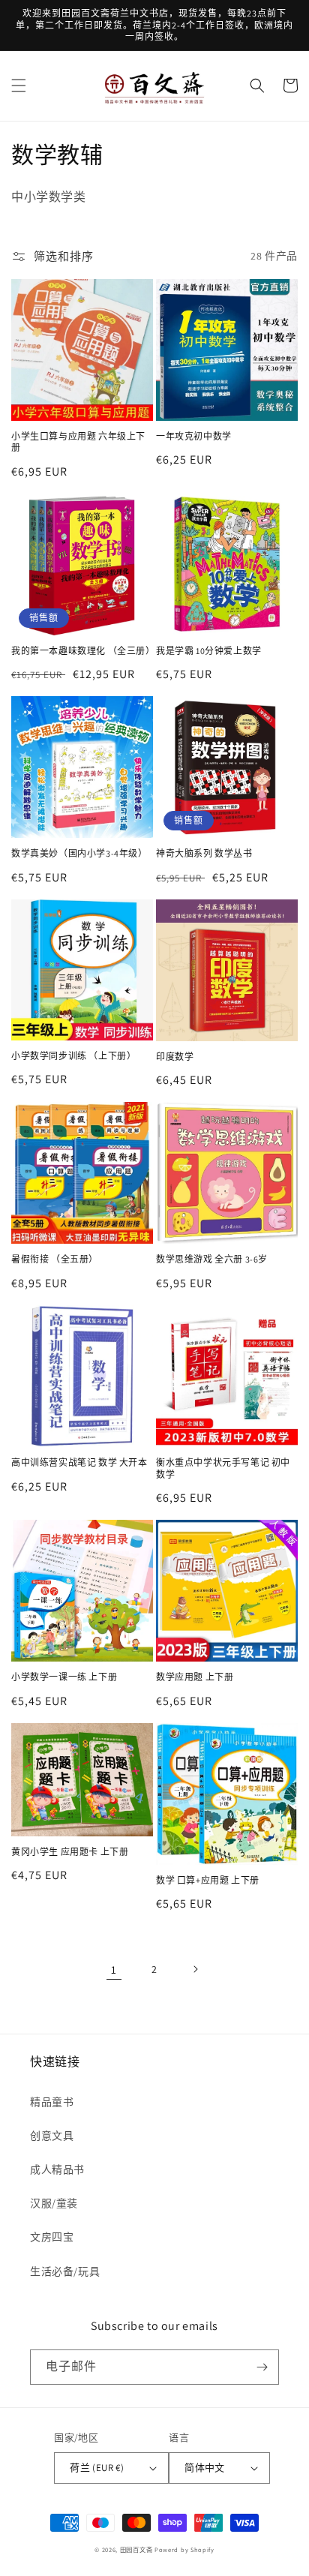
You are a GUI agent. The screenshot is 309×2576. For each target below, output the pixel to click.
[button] (19, 86)
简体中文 (205, 2468)
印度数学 (175, 1057)
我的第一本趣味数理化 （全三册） (82, 651)
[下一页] (195, 1969)
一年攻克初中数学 (194, 436)
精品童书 (52, 2102)
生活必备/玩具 (65, 2271)
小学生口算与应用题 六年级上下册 (78, 442)
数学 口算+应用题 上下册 (208, 1880)
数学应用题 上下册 (195, 1677)
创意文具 (52, 2136)
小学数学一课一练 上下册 (64, 1677)
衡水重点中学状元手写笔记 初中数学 (223, 1468)
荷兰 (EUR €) (97, 2468)
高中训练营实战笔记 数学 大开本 (79, 1462)
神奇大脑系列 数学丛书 (204, 853)
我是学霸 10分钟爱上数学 (209, 651)
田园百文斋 (136, 2549)
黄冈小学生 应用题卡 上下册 (70, 1852)
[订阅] (262, 2367)
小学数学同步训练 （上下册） (73, 1056)
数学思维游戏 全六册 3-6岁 (212, 1259)
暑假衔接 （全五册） (55, 1259)
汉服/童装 (54, 2203)
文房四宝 (52, 2237)
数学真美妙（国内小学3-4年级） (79, 853)
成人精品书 (57, 2169)
